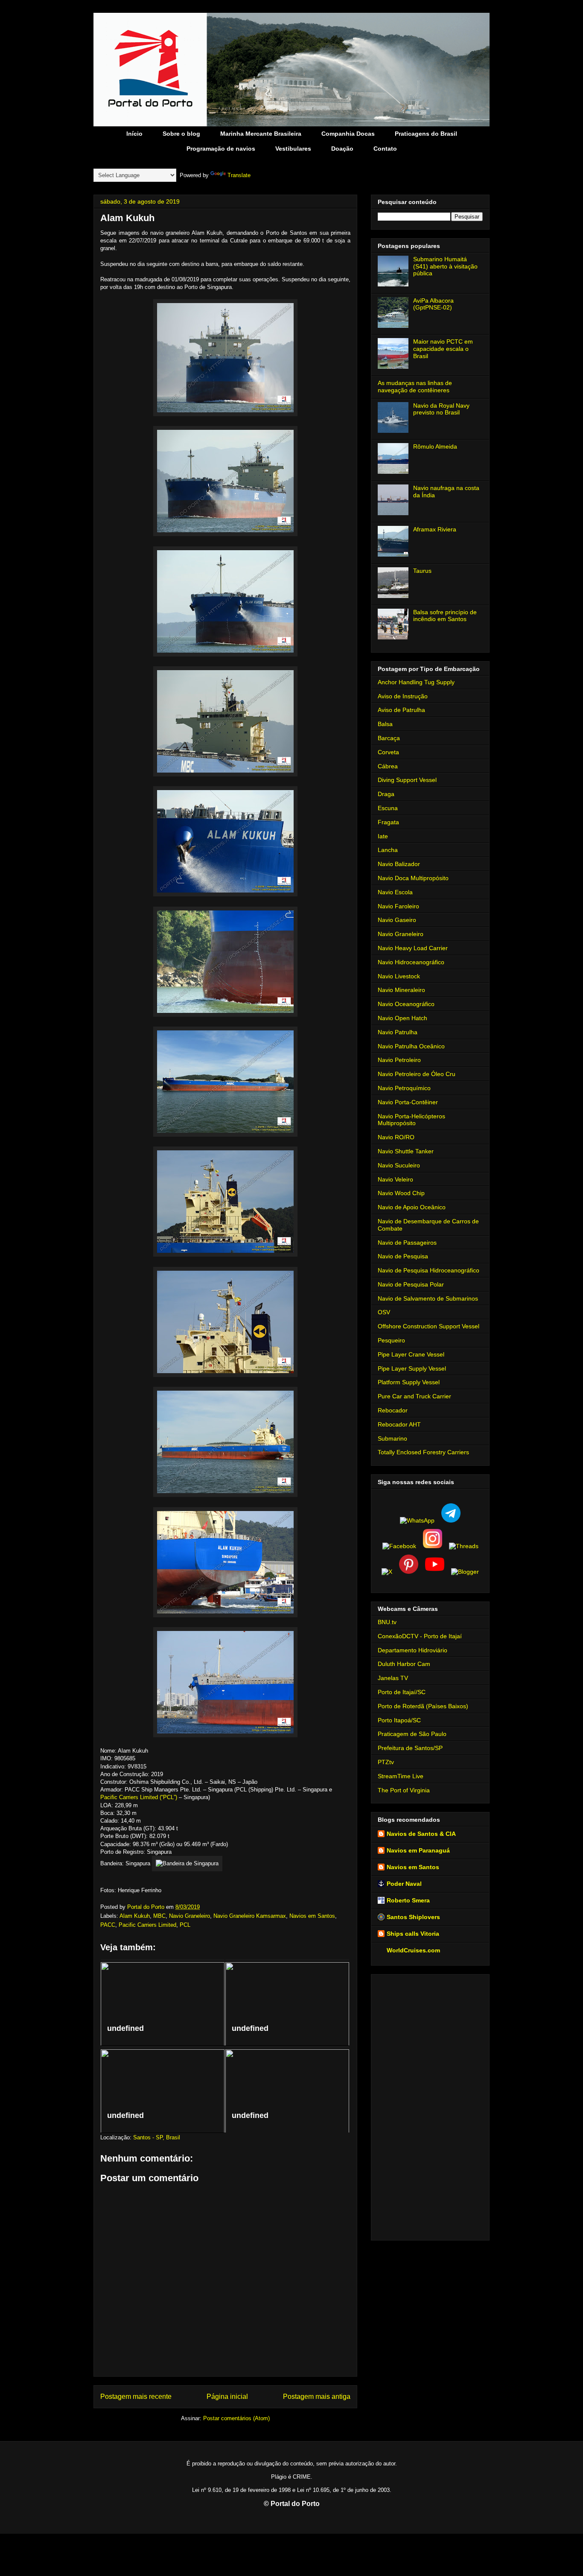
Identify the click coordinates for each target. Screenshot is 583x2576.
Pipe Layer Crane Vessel (411, 1354)
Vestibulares (293, 149)
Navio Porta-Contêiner (408, 1102)
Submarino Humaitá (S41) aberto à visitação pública (445, 266)
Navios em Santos (312, 1916)
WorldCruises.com (413, 1950)
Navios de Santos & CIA (421, 1834)
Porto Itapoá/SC (399, 1720)
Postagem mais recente (136, 2397)
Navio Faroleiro (398, 906)
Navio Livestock (399, 976)
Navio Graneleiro (189, 1916)
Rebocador (393, 1410)
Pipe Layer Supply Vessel (412, 1368)
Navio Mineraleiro (401, 990)
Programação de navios (221, 149)
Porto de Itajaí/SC (402, 1692)
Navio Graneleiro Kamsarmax (250, 1916)
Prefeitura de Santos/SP (410, 1748)
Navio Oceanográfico (406, 1004)
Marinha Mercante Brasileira (261, 134)
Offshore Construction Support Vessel (429, 1326)
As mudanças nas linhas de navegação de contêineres (415, 387)
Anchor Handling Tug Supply (416, 682)
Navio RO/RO (396, 1137)
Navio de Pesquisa (403, 1256)
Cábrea (388, 766)
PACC (108, 1925)
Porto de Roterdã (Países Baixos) (423, 1706)
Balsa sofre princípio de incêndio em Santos (445, 616)
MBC (159, 1916)
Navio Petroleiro (399, 1060)
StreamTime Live (401, 1776)
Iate (383, 836)
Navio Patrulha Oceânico (411, 1046)
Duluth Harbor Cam (404, 1664)
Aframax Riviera (435, 529)
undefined (125, 2028)
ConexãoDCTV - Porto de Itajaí (420, 1636)
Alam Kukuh (135, 1916)
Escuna (388, 808)
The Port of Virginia (404, 1790)
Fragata (388, 822)
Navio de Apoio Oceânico (412, 1207)
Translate (239, 175)
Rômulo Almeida (435, 446)
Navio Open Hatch (402, 1018)
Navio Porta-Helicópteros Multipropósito (411, 1120)
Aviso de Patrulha (401, 710)
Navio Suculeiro (399, 1165)
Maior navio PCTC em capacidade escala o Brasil (443, 349)
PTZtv (386, 1762)
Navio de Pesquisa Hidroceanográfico (429, 1270)
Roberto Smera (408, 1900)
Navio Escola (395, 892)
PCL (185, 1925)
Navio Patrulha (398, 1032)
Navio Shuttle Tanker (406, 1151)
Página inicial (227, 2397)
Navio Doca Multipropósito (413, 878)
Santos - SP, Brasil (157, 2137)
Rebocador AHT (399, 1424)
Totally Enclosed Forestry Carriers (423, 1452)
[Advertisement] (430, 2106)
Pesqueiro (391, 1340)
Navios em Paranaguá (418, 1850)
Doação (342, 149)
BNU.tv (387, 1622)
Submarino (392, 1438)
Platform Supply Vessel (409, 1382)
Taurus (422, 571)
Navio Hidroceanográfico (411, 962)
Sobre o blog (181, 134)
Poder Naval (404, 1884)
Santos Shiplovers (413, 1917)
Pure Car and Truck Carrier (414, 1396)
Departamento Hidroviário (412, 1650)
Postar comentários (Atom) (236, 2418)
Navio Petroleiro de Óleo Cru (417, 1074)
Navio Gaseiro (397, 920)
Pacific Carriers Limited (147, 1925)
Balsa (385, 724)
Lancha (388, 850)
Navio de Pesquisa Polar (411, 1284)
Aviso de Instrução (403, 696)
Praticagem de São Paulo (412, 1734)
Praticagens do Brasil (426, 134)
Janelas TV (393, 1678)
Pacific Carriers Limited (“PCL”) (139, 1797)
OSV (384, 1312)
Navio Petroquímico (404, 1088)
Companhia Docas (348, 134)
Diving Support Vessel (407, 780)
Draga (386, 794)
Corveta (388, 752)
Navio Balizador (399, 864)
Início (134, 134)
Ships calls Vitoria (413, 1934)
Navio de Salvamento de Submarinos (428, 1298)
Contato (385, 149)
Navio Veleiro (395, 1179)
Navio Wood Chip (401, 1193)
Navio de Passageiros (407, 1243)
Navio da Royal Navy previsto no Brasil (441, 409)
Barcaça (389, 738)
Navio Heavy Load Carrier (413, 948)
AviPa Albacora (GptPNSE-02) (433, 304)
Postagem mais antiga (317, 2397)
